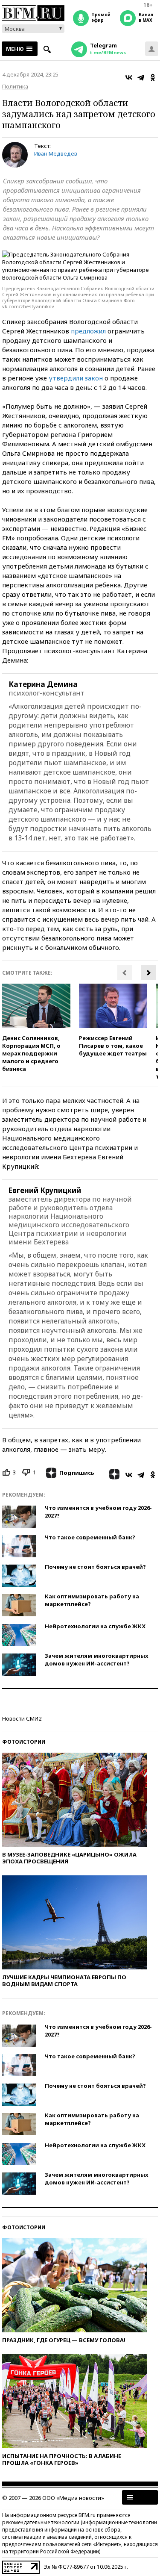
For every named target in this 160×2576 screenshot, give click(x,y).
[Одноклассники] (153, 77)
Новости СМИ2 (22, 1718)
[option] (36, 1028)
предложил (88, 331)
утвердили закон (76, 378)
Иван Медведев (56, 153)
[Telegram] (141, 77)
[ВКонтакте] (129, 77)
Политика (15, 86)
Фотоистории (24, 1742)
